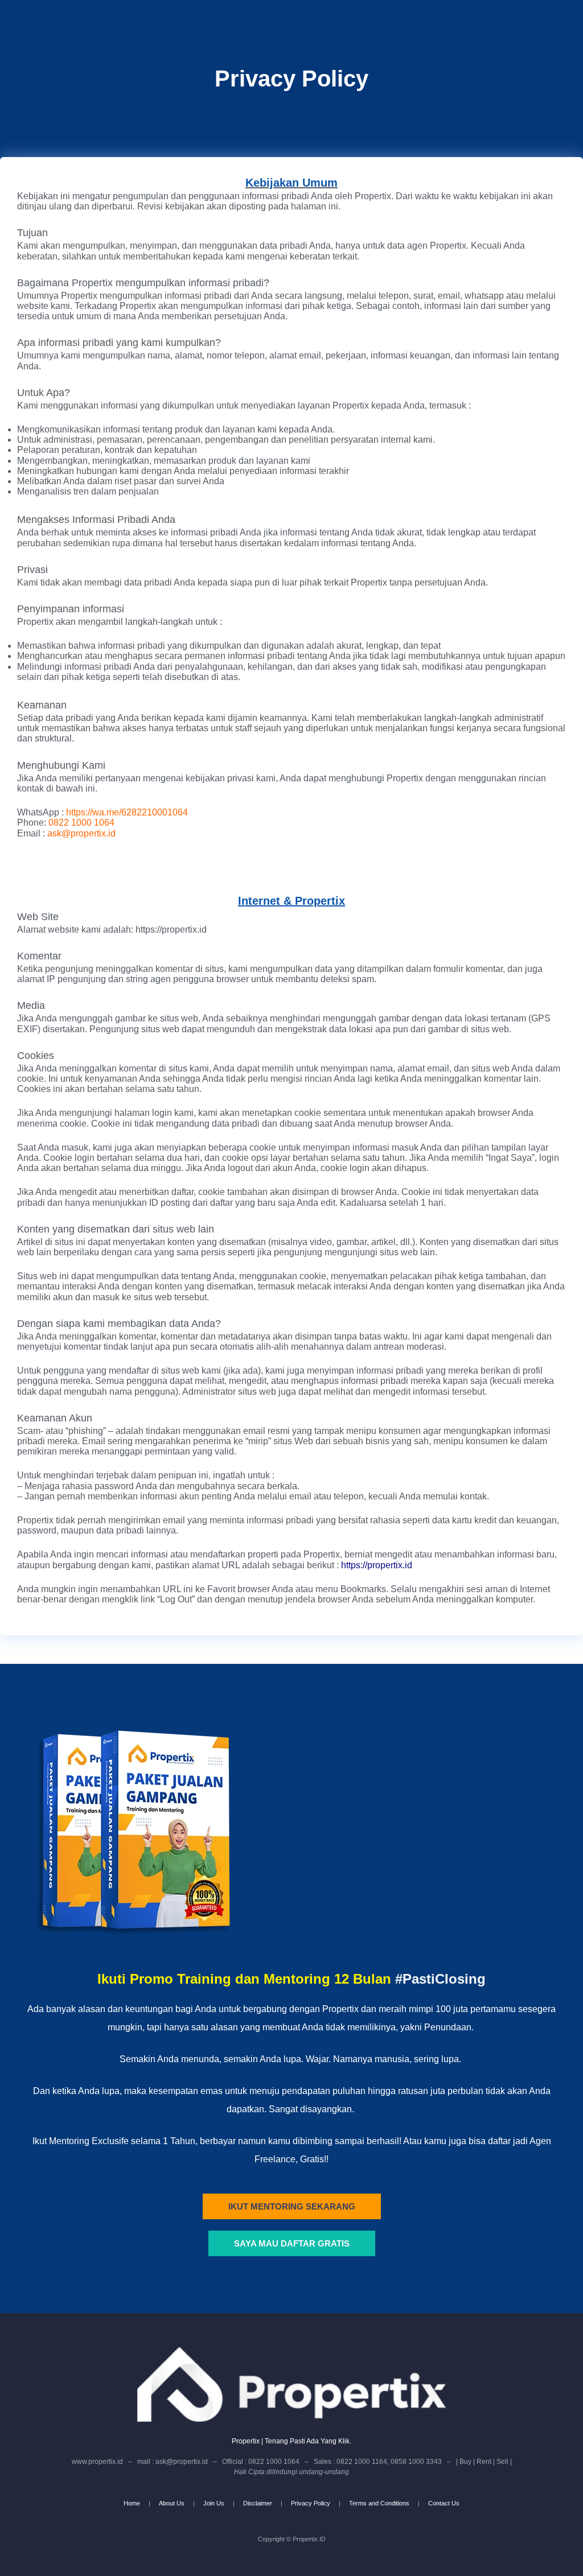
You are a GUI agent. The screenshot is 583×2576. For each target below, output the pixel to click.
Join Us (214, 2503)
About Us (172, 2503)
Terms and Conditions (379, 2503)
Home (132, 2503)
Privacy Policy (311, 2503)
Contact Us (444, 2503)
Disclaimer (258, 2503)
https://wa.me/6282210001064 (127, 812)
